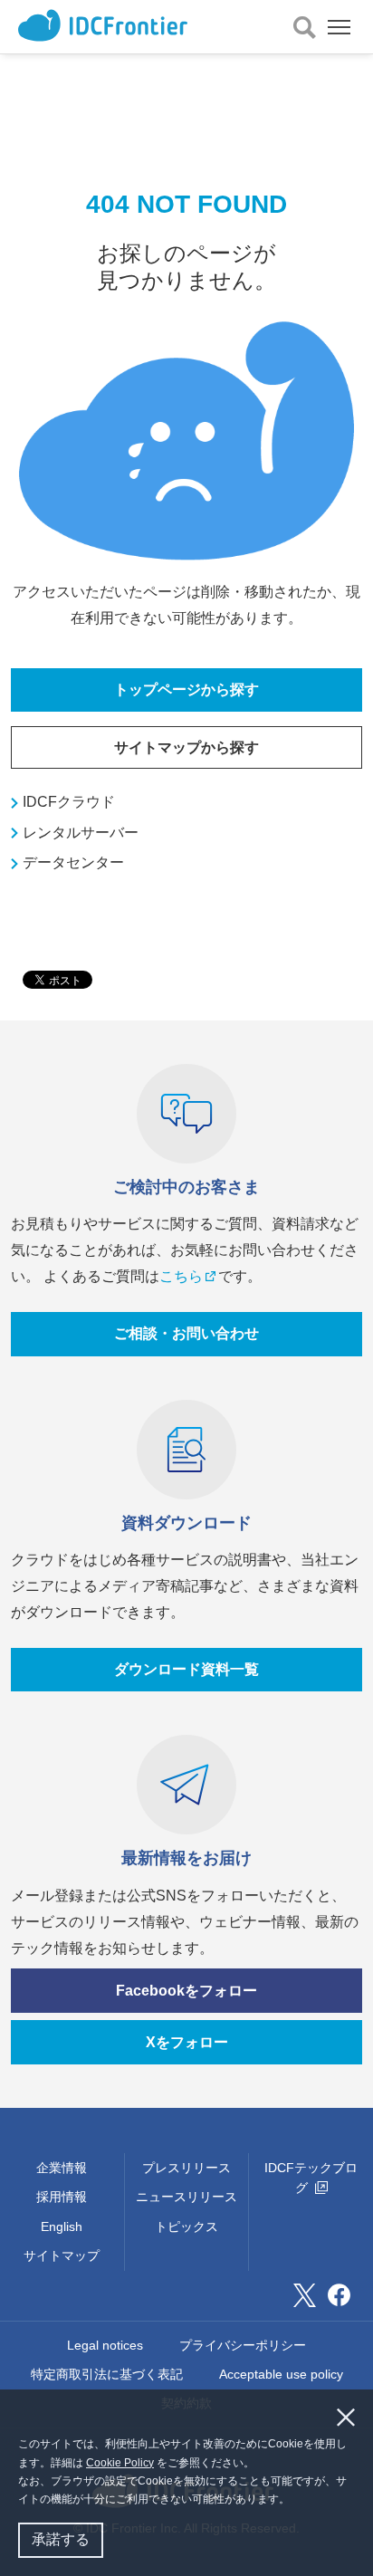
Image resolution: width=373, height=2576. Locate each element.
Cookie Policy (120, 2463)
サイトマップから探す (186, 747)
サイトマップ (62, 2255)
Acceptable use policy (281, 2374)
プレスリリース (186, 2168)
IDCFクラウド (69, 802)
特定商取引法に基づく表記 (107, 2374)
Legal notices (105, 2345)
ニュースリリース (186, 2197)
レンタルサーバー (81, 833)
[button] (295, 2501)
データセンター (73, 862)
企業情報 (62, 2168)
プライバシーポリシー (243, 2345)
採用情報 (62, 2197)
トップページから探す (186, 689)
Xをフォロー (187, 2042)
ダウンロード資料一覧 (186, 1669)
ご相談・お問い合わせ (186, 1333)
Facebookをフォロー (186, 1991)
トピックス (186, 2226)
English (62, 2226)
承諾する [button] (61, 2539)
